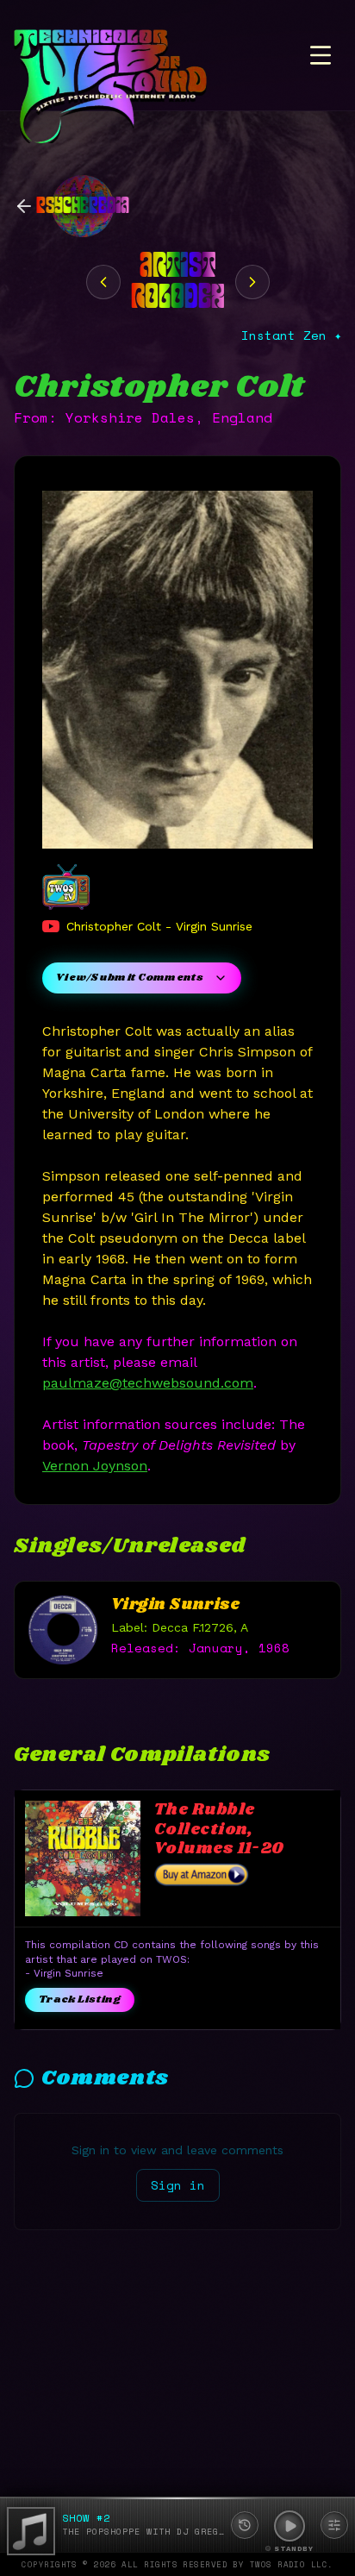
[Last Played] (245, 2525)
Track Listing (80, 1999)
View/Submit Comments (130, 978)
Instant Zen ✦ (291, 335)
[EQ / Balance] (334, 2525)
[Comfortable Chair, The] (252, 282)
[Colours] (103, 282)
